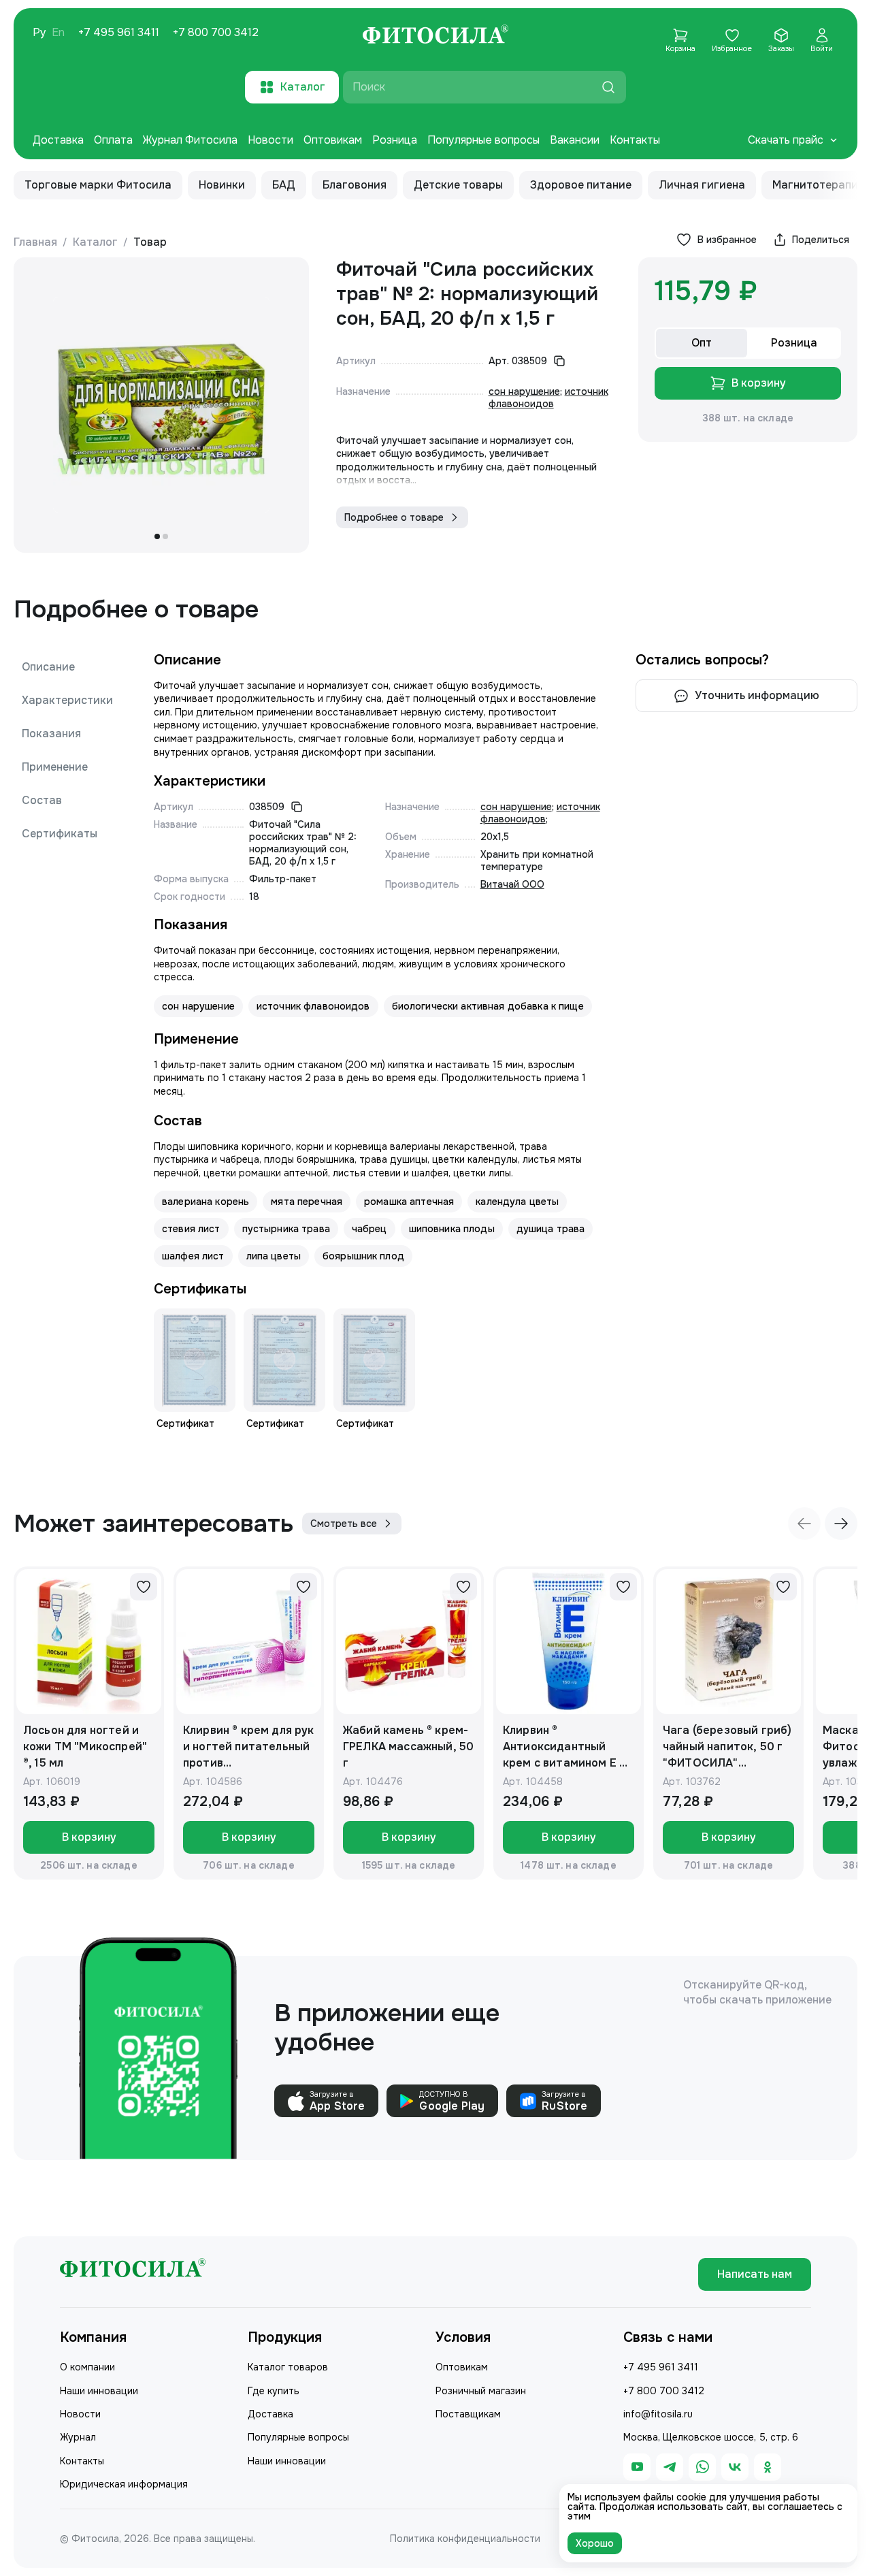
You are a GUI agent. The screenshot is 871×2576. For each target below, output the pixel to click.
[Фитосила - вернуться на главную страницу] (435, 36)
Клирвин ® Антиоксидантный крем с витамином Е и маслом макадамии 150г (564, 1747)
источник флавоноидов (548, 398)
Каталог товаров (288, 2367)
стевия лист (191, 1229)
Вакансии (575, 140)
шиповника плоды (452, 1229)
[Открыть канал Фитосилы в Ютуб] (637, 2467)
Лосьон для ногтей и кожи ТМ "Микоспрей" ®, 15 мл (85, 1746)
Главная (35, 242)
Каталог (95, 242)
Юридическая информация (124, 2484)
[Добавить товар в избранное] (144, 1587)
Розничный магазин (481, 2391)
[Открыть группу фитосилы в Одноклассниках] (768, 2467)
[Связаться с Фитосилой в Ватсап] (702, 2467)
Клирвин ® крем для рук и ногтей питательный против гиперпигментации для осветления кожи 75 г (249, 1747)
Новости (270, 140)
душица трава (551, 1229)
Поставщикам (468, 2414)
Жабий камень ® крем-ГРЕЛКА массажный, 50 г (408, 1746)
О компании (87, 2367)
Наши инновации (99, 2391)
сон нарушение (524, 391)
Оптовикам (333, 140)
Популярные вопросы (483, 140)
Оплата (113, 140)
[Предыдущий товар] (804, 1524)
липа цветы (274, 1256)
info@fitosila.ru (658, 2414)
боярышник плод (363, 1256)
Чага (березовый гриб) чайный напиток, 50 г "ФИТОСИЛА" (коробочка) (727, 1747)
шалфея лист (193, 1256)
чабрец (369, 1229)
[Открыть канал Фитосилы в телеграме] (670, 2467)
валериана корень (206, 1202)
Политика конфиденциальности (465, 2539)
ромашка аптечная (409, 1202)
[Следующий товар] (841, 1524)
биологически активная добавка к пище (488, 1006)
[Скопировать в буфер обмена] (559, 361)
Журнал (78, 2437)
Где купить (274, 2391)
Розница (395, 140)
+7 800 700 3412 (216, 33)
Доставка (58, 140)
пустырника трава (286, 1229)
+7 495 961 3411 (119, 33)
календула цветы (517, 1202)
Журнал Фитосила (190, 140)
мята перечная (307, 1202)
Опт (702, 343)
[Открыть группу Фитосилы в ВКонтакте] (735, 2467)
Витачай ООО (512, 884)
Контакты (635, 140)
